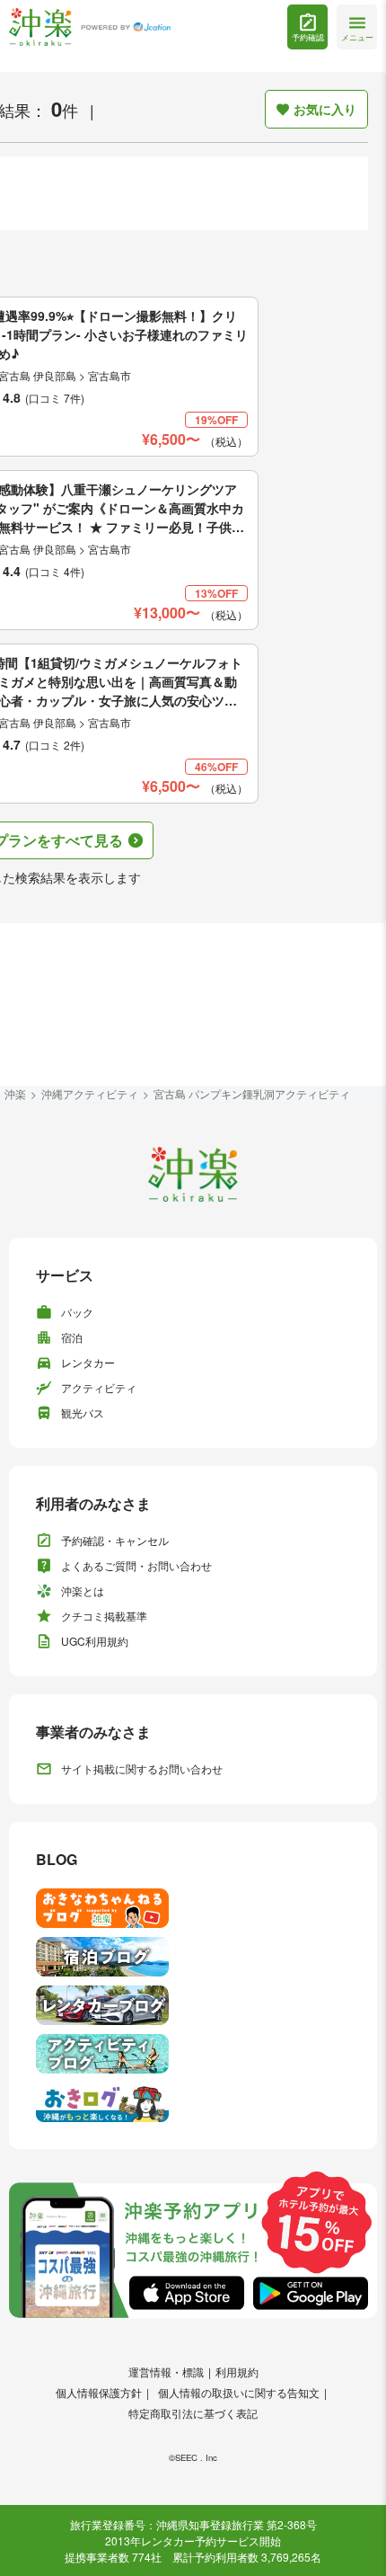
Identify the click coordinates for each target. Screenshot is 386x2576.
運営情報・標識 (166, 2372)
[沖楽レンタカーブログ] (193, 2005)
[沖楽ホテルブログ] (193, 1957)
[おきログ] (193, 2102)
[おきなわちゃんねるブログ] (193, 1908)
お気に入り (325, 109)
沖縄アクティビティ (90, 1093)
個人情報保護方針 (99, 2392)
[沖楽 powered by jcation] (90, 27)
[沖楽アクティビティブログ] (193, 2054)
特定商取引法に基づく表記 (193, 2413)
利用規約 (237, 2372)
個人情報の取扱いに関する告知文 (239, 2392)
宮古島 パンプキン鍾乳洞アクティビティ (252, 1093)
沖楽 (15, 1093)
